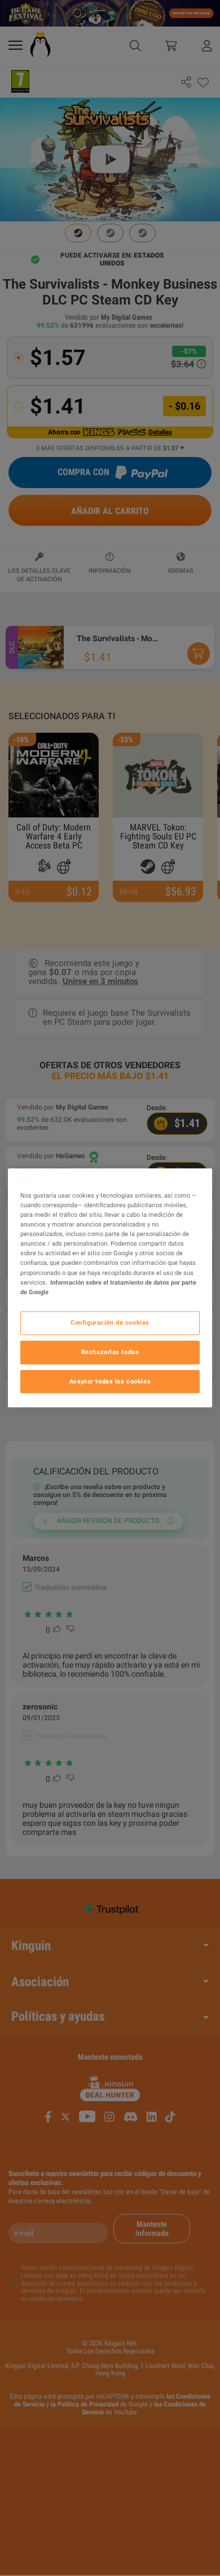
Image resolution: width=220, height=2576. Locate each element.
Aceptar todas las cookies (110, 1381)
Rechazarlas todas (110, 1352)
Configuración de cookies (110, 1322)
